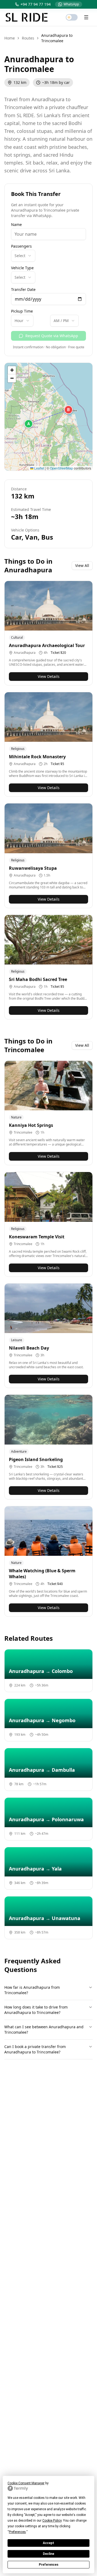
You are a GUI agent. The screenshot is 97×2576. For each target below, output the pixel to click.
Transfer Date (23, 290)
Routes (28, 38)
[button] (29, 424)
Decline (48, 2554)
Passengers (21, 246)
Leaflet (39, 468)
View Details (49, 676)
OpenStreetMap (61, 468)
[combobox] (23, 256)
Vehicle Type (22, 268)
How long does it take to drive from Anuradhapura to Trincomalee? (36, 2010)
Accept (48, 2543)
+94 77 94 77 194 (36, 4)
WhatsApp (71, 4)
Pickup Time (22, 311)
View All (82, 565)
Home (10, 38)
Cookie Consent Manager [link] (26, 2483)
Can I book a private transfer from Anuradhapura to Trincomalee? (35, 2049)
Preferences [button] (17, 2532)
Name (16, 225)
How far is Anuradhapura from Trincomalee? (32, 1990)
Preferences (49, 2565)
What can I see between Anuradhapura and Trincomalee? (44, 2029)
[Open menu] (86, 17)
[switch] (72, 17)
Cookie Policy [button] (52, 2521)
